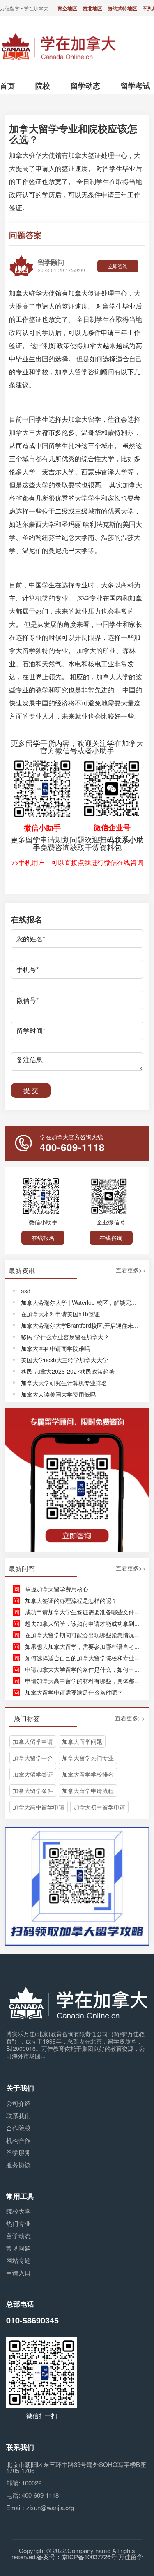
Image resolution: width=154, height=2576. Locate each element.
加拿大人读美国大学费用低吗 (58, 1394)
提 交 (31, 1090)
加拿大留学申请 (33, 1741)
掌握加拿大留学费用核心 (57, 1589)
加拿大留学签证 (33, 1774)
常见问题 (18, 2248)
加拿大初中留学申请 (99, 1807)
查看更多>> (131, 1270)
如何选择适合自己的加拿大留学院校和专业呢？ (85, 1658)
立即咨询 (118, 266)
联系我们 (18, 2115)
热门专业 (18, 2223)
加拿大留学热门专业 (88, 1758)
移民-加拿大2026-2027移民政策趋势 (68, 1371)
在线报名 (43, 1238)
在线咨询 (111, 1238)
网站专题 (18, 2260)
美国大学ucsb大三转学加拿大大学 (64, 1360)
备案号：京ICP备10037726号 (77, 2557)
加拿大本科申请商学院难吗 (55, 1348)
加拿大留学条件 (33, 1791)
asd (26, 1291)
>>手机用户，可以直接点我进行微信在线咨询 (77, 862)
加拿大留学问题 (82, 1741)
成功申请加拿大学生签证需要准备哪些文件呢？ (85, 1612)
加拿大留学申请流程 (88, 1791)
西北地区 (92, 8)
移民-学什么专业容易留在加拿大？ (65, 1337)
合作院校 (18, 2128)
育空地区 (67, 8)
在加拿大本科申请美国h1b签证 (60, 1314)
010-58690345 (32, 2320)
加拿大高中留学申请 (39, 1807)
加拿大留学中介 (33, 1758)
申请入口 (18, 2272)
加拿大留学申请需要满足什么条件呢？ (74, 1692)
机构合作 (18, 2140)
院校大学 (18, 2211)
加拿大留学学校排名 (88, 1774)
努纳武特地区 (122, 8)
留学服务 (18, 2152)
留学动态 (18, 2236)
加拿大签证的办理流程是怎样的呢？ (71, 1600)
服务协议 (18, 2165)
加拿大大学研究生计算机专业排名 (64, 1383)
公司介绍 (18, 2103)
